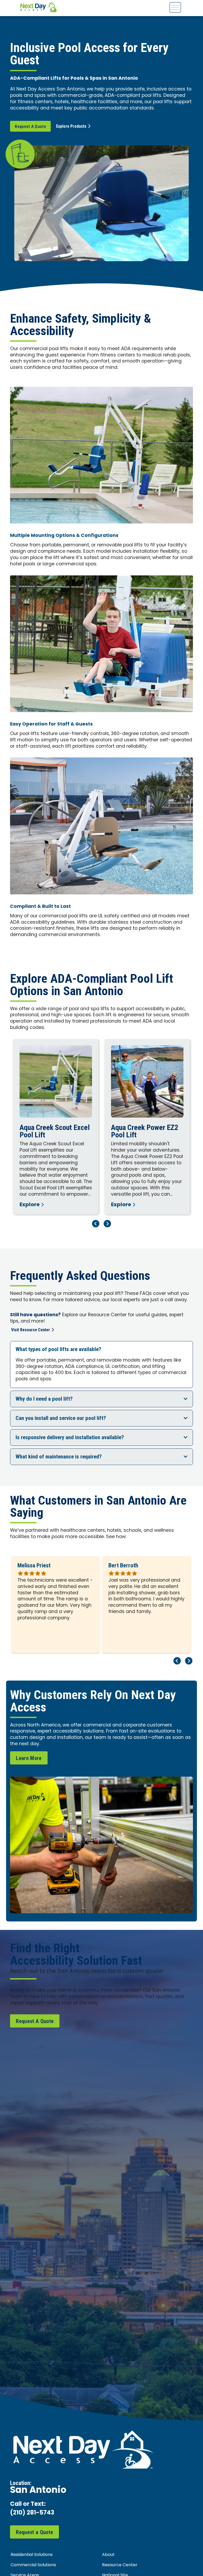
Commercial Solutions (33, 2565)
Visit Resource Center (31, 1330)
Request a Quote (34, 2532)
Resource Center (120, 2565)
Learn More (29, 1758)
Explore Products (71, 126)
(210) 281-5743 (32, 2513)
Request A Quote (30, 127)
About (108, 2555)
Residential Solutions (32, 2555)
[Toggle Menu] (175, 7)
